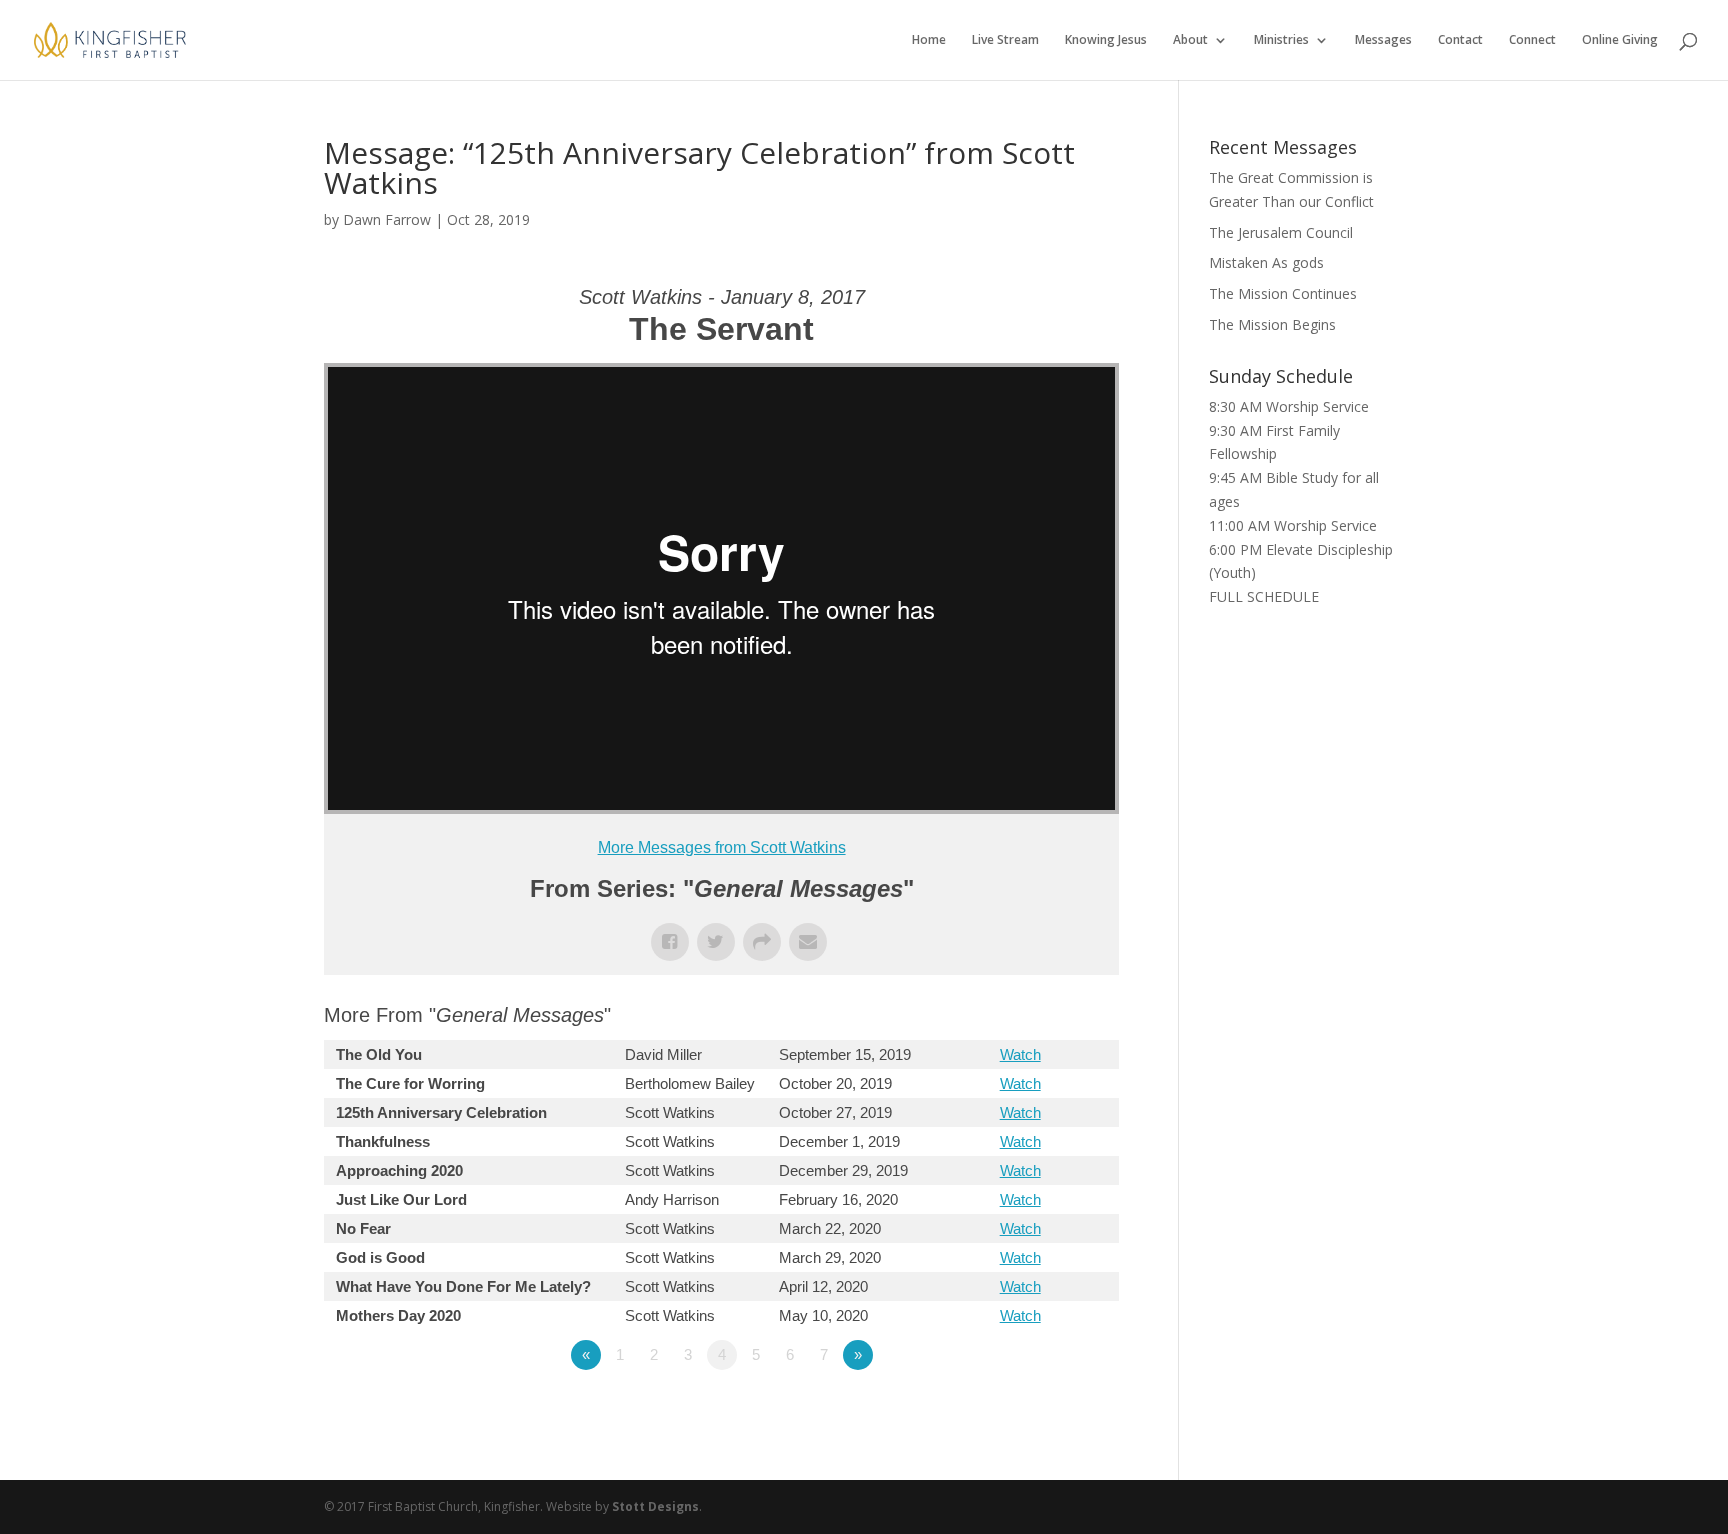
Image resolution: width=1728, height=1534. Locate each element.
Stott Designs (655, 1506)
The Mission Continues (1283, 293)
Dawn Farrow (387, 219)
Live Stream (1005, 40)
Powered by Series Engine (1045, 1410)
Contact (1460, 40)
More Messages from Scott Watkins (722, 847)
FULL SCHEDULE (1264, 596)
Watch (1020, 1054)
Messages (1383, 40)
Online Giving (1620, 40)
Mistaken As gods (1266, 262)
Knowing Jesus (1106, 40)
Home (929, 40)
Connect (1532, 40)
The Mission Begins (1272, 324)
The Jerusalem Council (1281, 232)
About (1190, 40)
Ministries (1281, 40)
